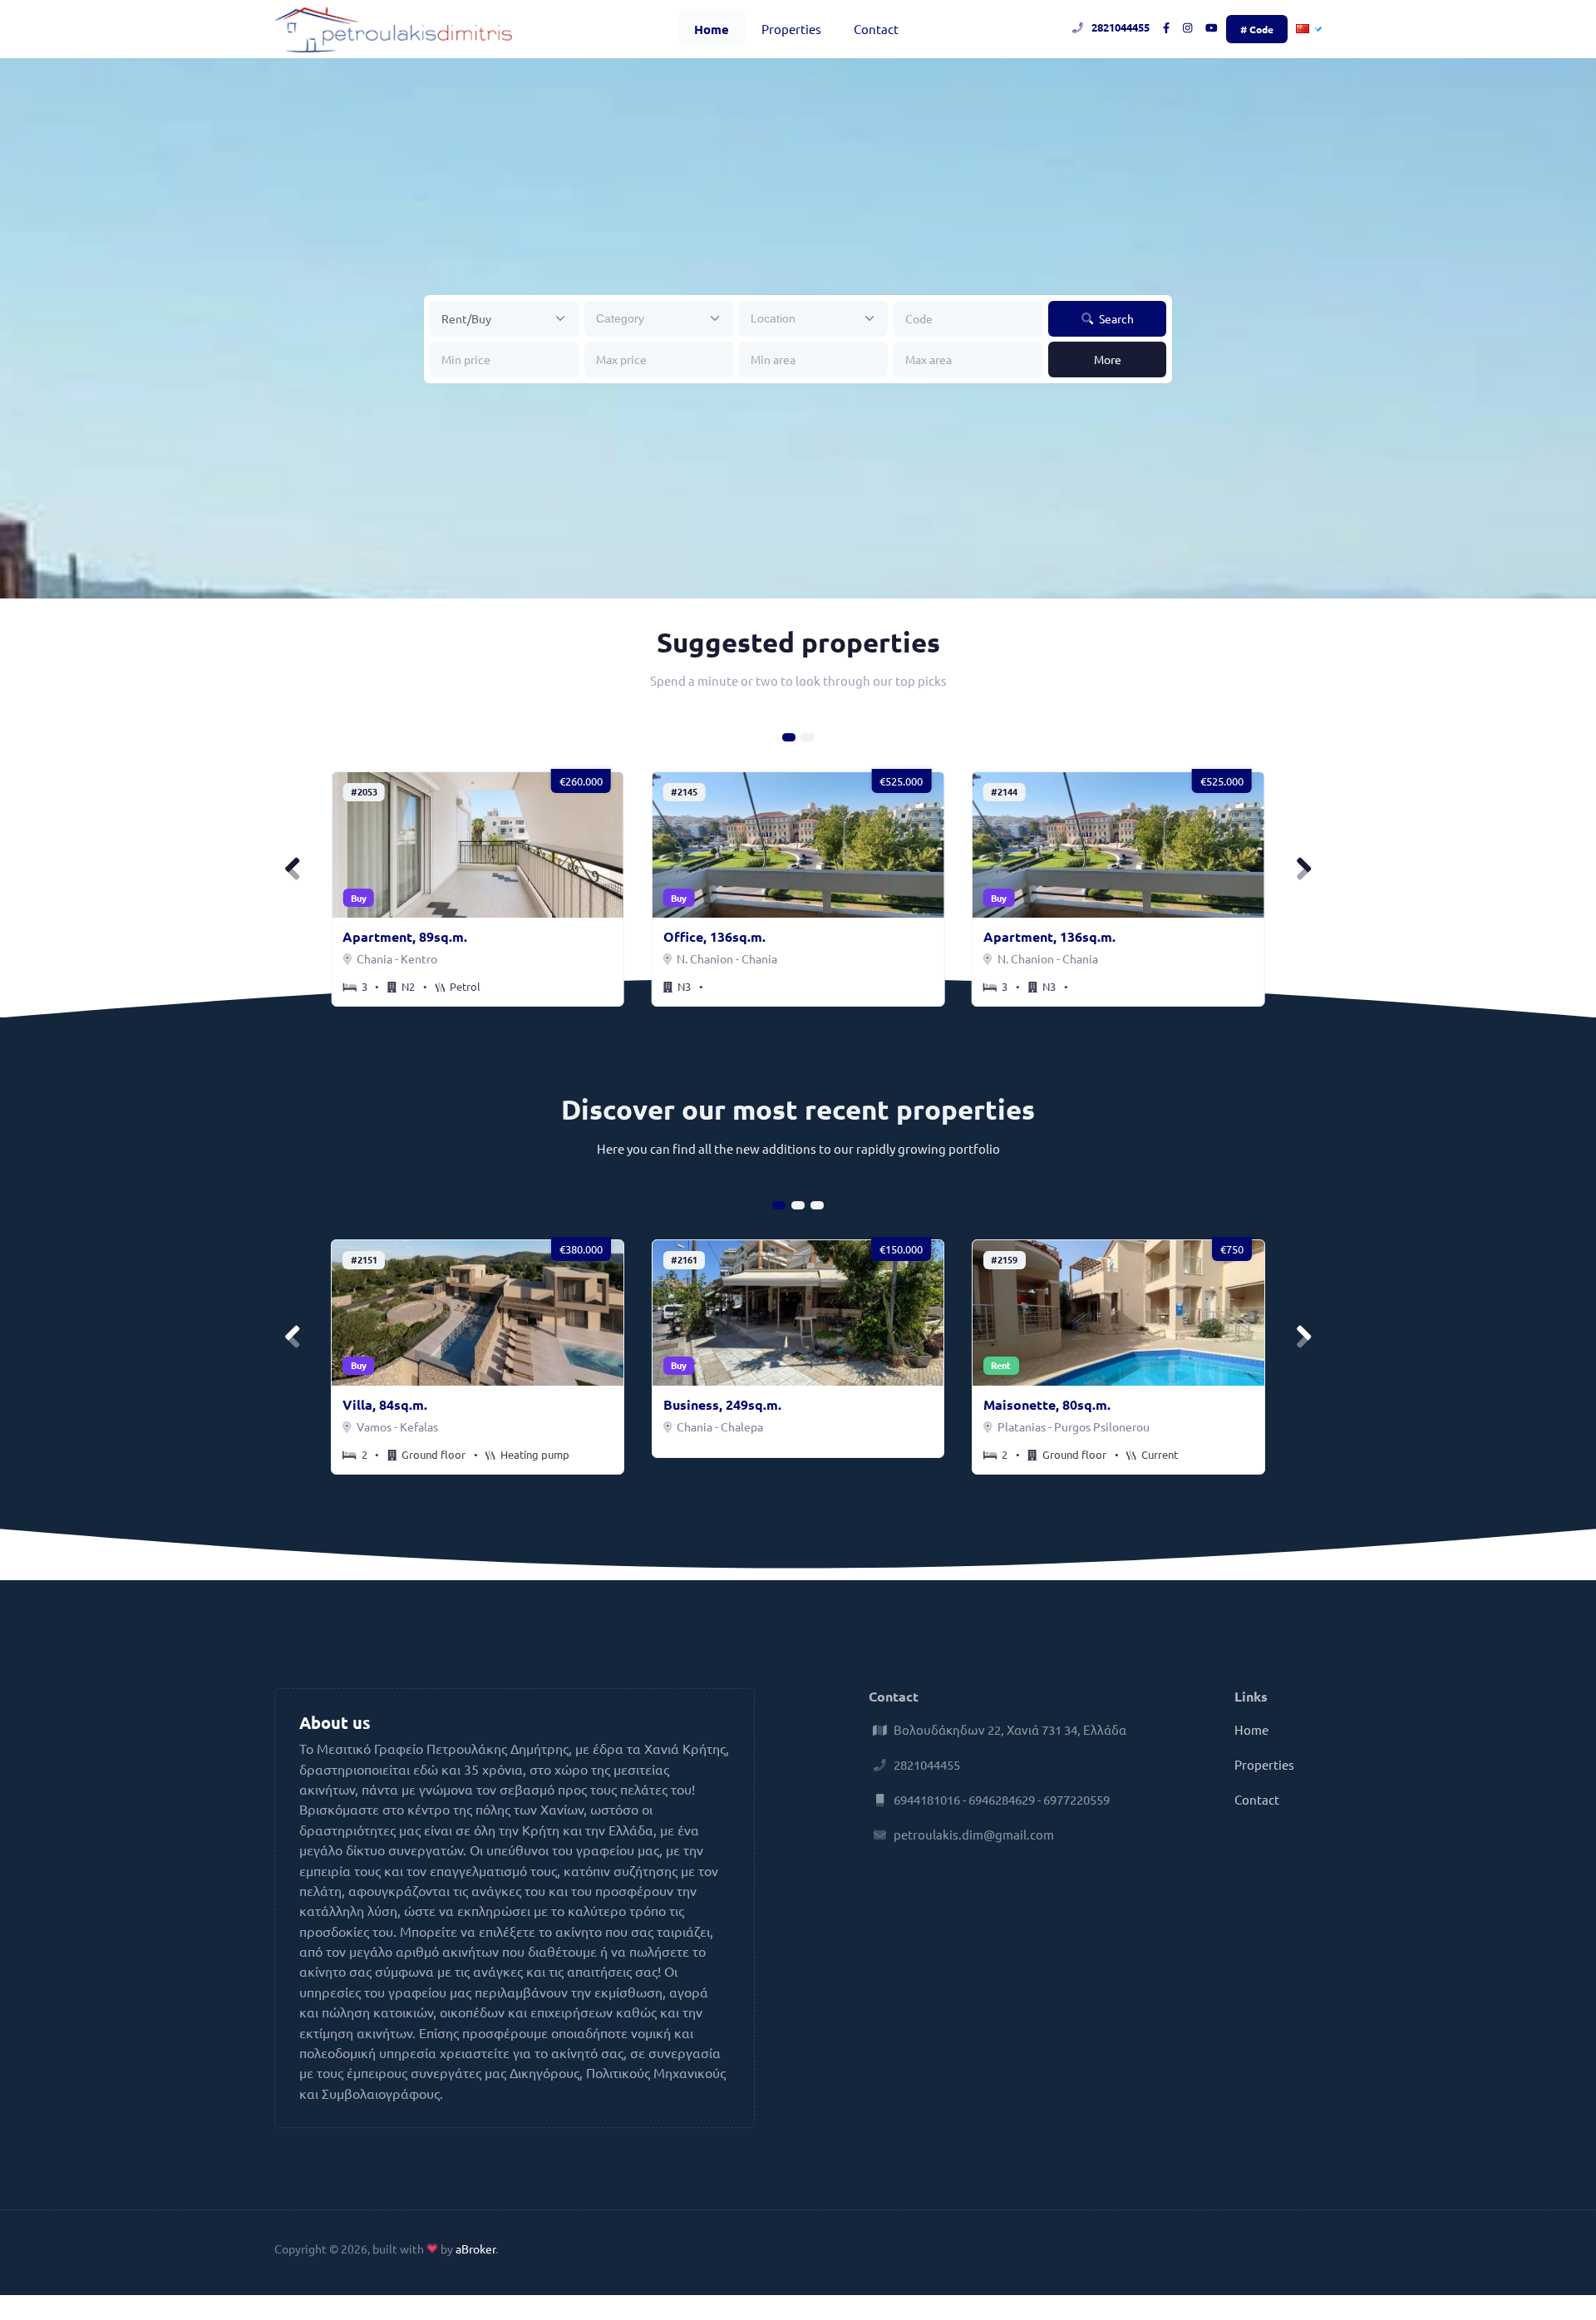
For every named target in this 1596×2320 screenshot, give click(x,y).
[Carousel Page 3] (817, 1205)
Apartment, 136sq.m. (1049, 936)
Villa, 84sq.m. (385, 1404)
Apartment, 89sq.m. (405, 936)
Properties (791, 29)
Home (712, 29)
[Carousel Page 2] (807, 737)
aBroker (475, 2249)
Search (1115, 318)
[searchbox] (648, 318)
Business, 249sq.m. (722, 1404)
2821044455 (1121, 27)
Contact (876, 29)
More (1108, 359)
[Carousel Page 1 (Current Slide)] (789, 737)
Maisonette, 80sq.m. (1047, 1404)
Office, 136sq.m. (714, 936)
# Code (1257, 29)
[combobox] (659, 319)
